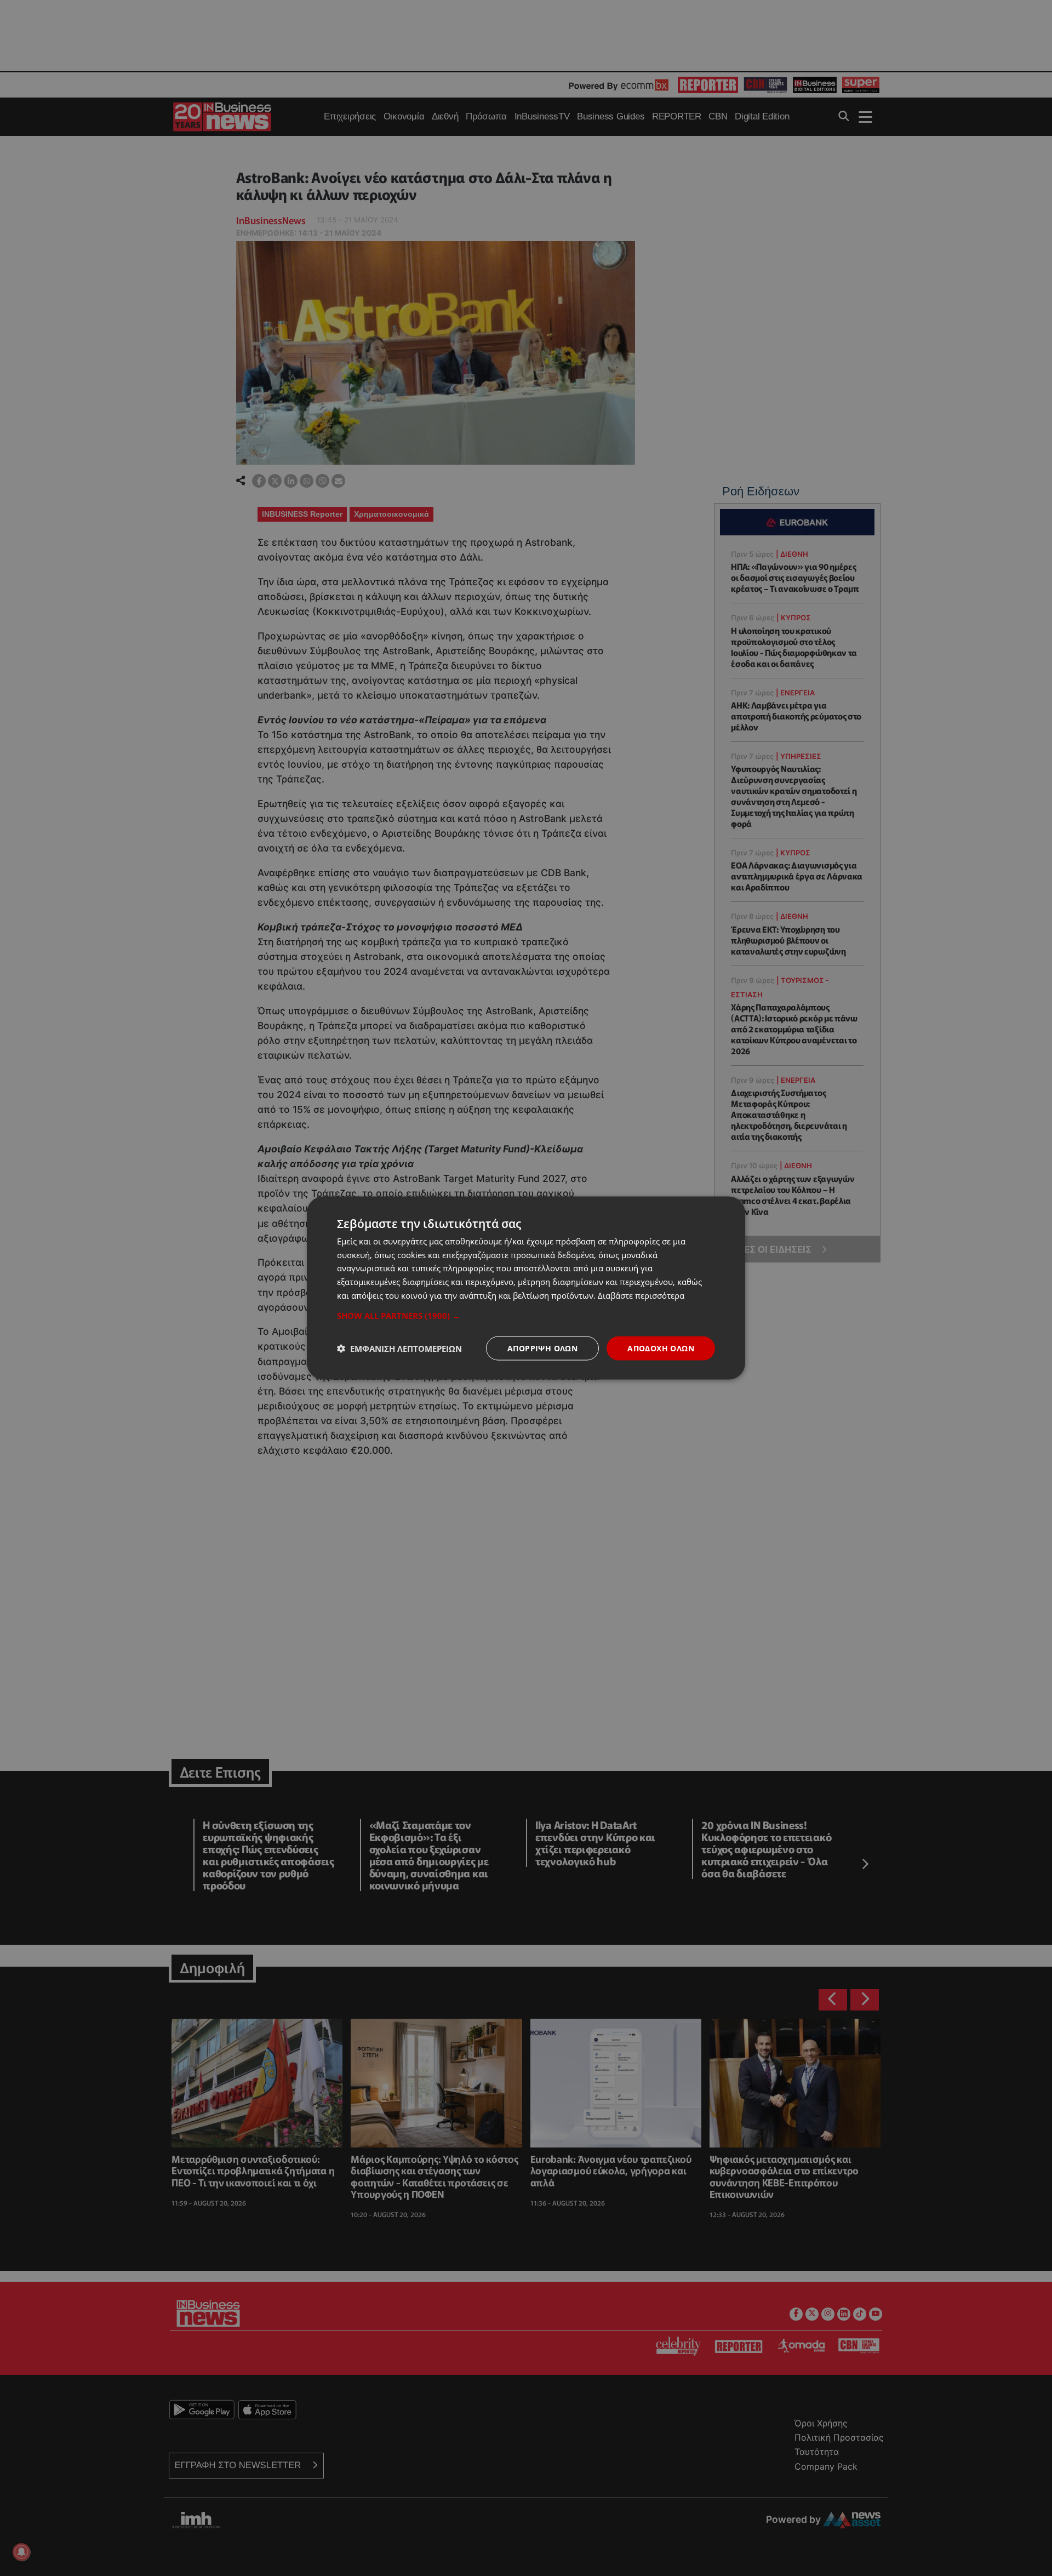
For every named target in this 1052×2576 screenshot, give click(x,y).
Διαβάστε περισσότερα (641, 1295)
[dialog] (526, 1288)
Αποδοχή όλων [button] (661, 1348)
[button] (526, 1315)
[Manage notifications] (21, 2552)
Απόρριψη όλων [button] (542, 1348)
